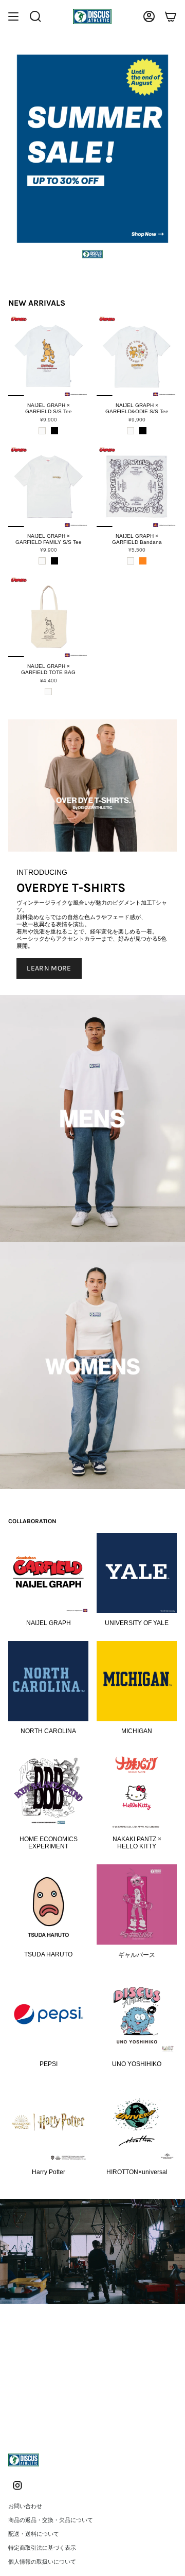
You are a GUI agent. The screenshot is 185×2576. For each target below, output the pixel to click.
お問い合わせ (25, 2506)
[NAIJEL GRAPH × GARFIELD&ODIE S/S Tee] (137, 356)
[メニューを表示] (13, 16)
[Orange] (143, 561)
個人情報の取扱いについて (42, 2562)
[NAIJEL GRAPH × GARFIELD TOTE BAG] (48, 617)
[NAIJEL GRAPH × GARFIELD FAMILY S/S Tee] (48, 487)
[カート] (171, 16)
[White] (42, 431)
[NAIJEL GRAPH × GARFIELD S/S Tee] (48, 356)
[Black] (54, 431)
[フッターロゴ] (24, 2460)
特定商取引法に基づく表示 (42, 2548)
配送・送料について (34, 2534)
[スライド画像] (92, 149)
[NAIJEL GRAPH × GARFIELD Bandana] (137, 487)
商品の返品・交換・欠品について (51, 2520)
